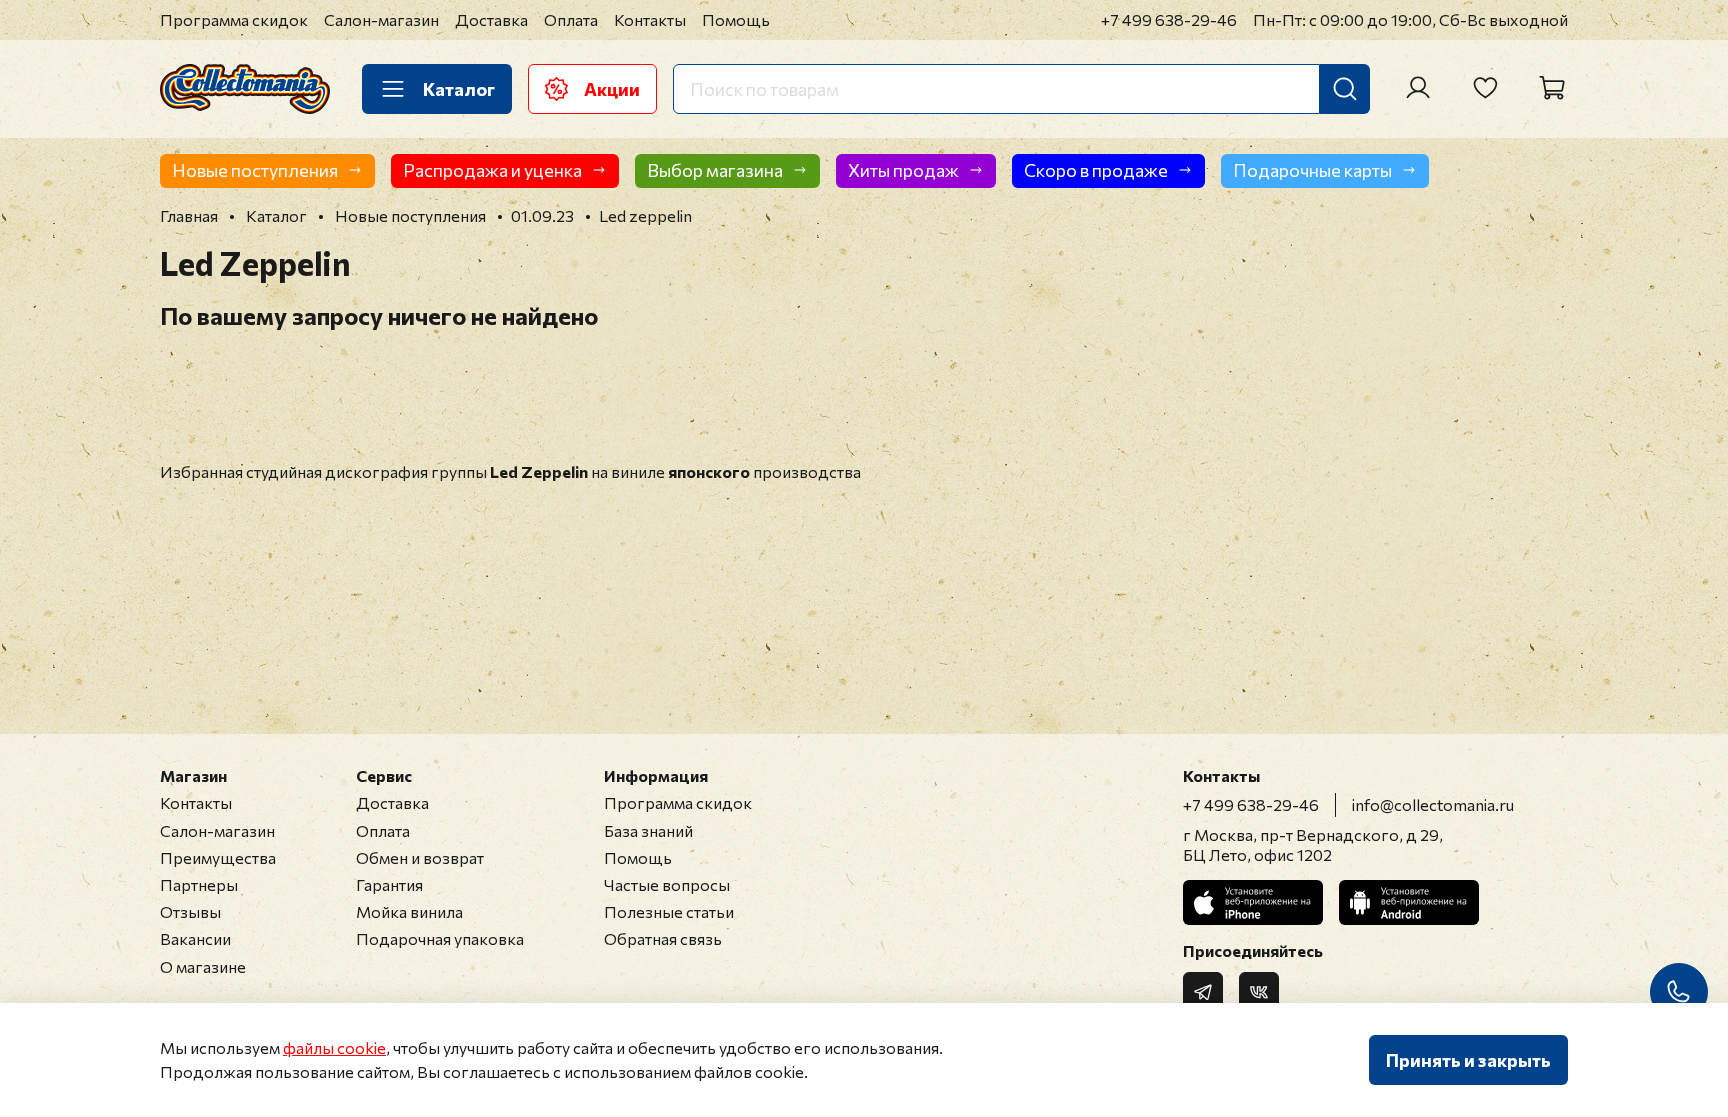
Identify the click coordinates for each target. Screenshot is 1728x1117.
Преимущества (218, 857)
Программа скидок (234, 19)
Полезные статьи (669, 911)
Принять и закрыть (1468, 1060)
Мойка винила (409, 911)
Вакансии (195, 938)
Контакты (650, 19)
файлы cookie (334, 1047)
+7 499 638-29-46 (1169, 19)
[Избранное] (1485, 88)
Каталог (459, 89)
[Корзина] (1552, 88)
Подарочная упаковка (440, 938)
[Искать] (1345, 89)
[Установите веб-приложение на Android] (1409, 902)
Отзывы (190, 911)
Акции (612, 89)
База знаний (648, 830)
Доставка (491, 19)
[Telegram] (1203, 992)
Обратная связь (663, 938)
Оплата (571, 19)
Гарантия (389, 884)
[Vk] (1259, 992)
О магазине (203, 966)
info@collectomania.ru (1433, 804)
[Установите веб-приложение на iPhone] (1253, 902)
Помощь (736, 19)
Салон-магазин (381, 19)
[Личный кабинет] (1418, 88)
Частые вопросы (667, 884)
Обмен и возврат (420, 857)
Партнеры (199, 884)
